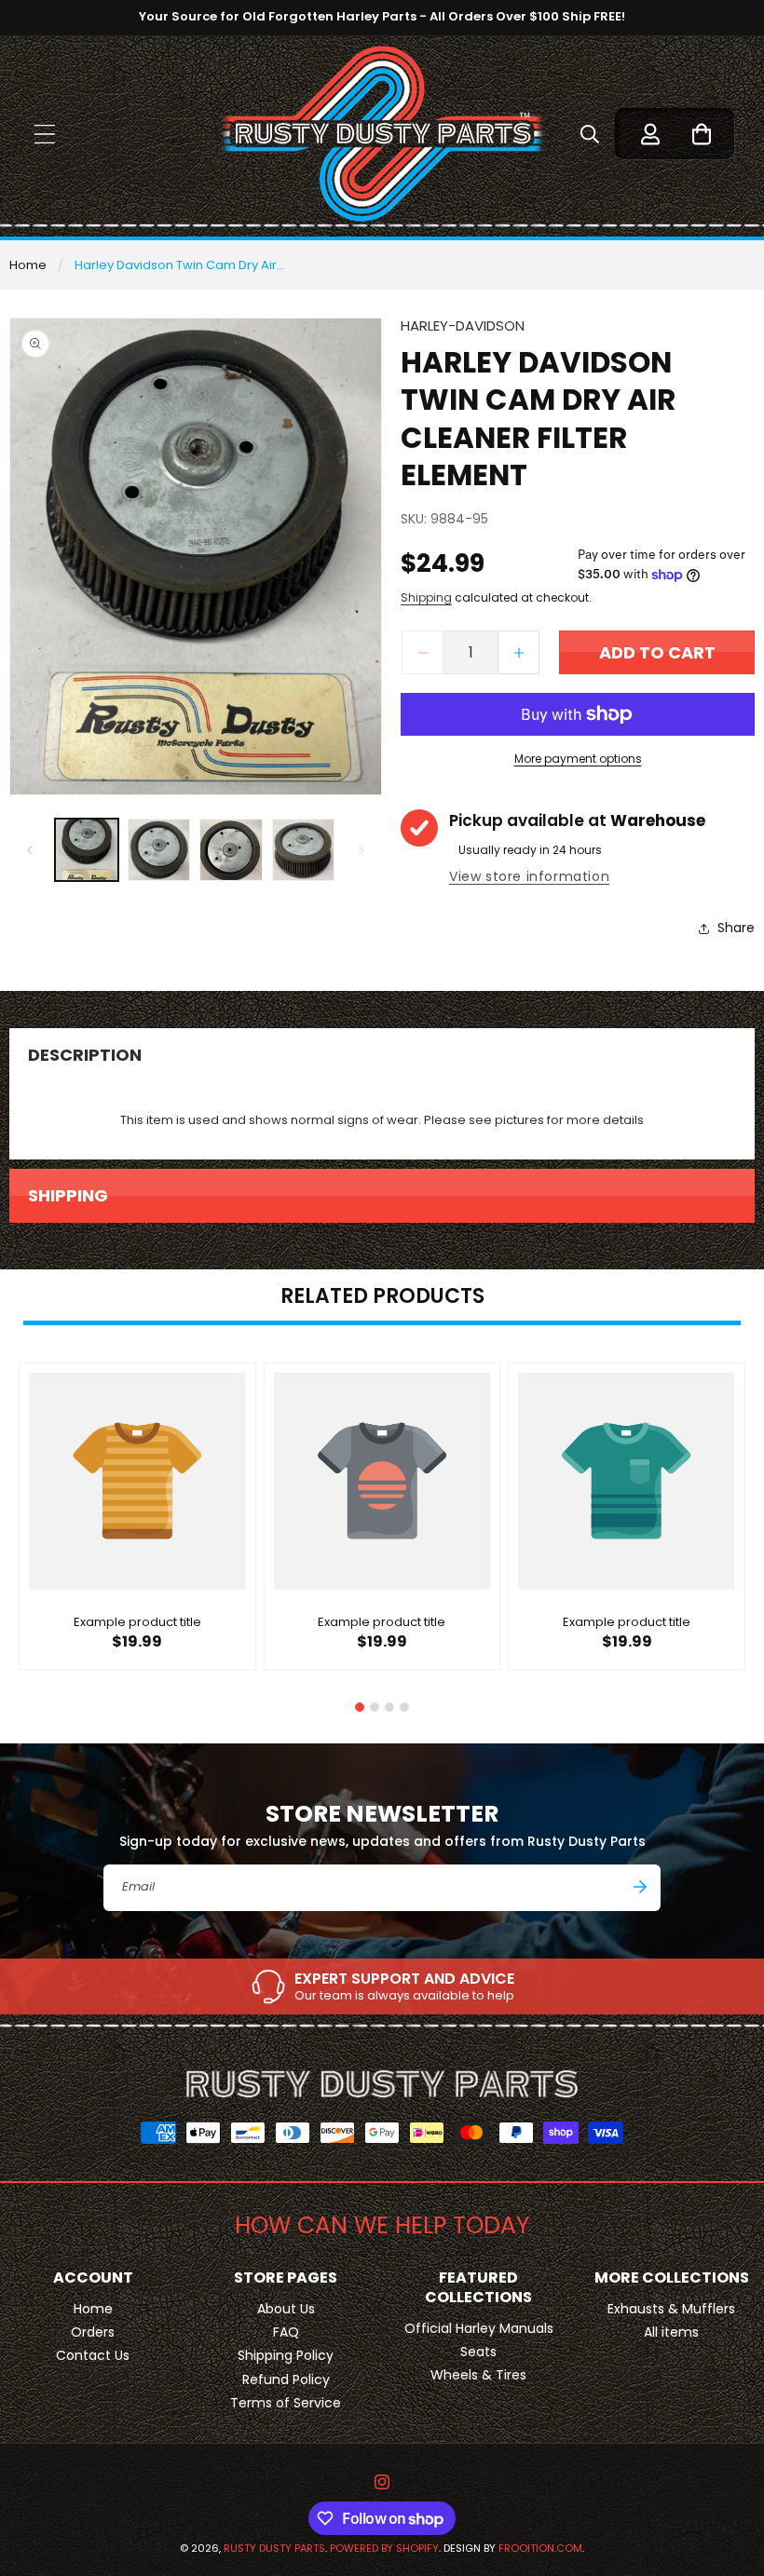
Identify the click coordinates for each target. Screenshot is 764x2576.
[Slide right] (362, 850)
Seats (478, 2352)
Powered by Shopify (384, 2548)
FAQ (286, 2332)
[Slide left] (30, 850)
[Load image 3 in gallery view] (231, 850)
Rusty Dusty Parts (274, 2548)
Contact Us (93, 2355)
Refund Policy (286, 2379)
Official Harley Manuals (479, 2328)
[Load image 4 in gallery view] (304, 850)
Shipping (426, 597)
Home (28, 265)
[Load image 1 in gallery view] (87, 850)
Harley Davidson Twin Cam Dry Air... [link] (180, 265)
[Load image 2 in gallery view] (159, 850)
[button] (44, 134)
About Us (286, 2309)
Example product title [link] (137, 1623)
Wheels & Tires (478, 2375)
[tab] (360, 1707)
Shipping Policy (286, 2355)
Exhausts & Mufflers (671, 2309)
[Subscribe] (640, 1887)
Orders (93, 2332)
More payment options (578, 759)
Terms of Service (286, 2403)
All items (671, 2332)
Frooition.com (540, 2548)
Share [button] (736, 928)
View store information (529, 876)
